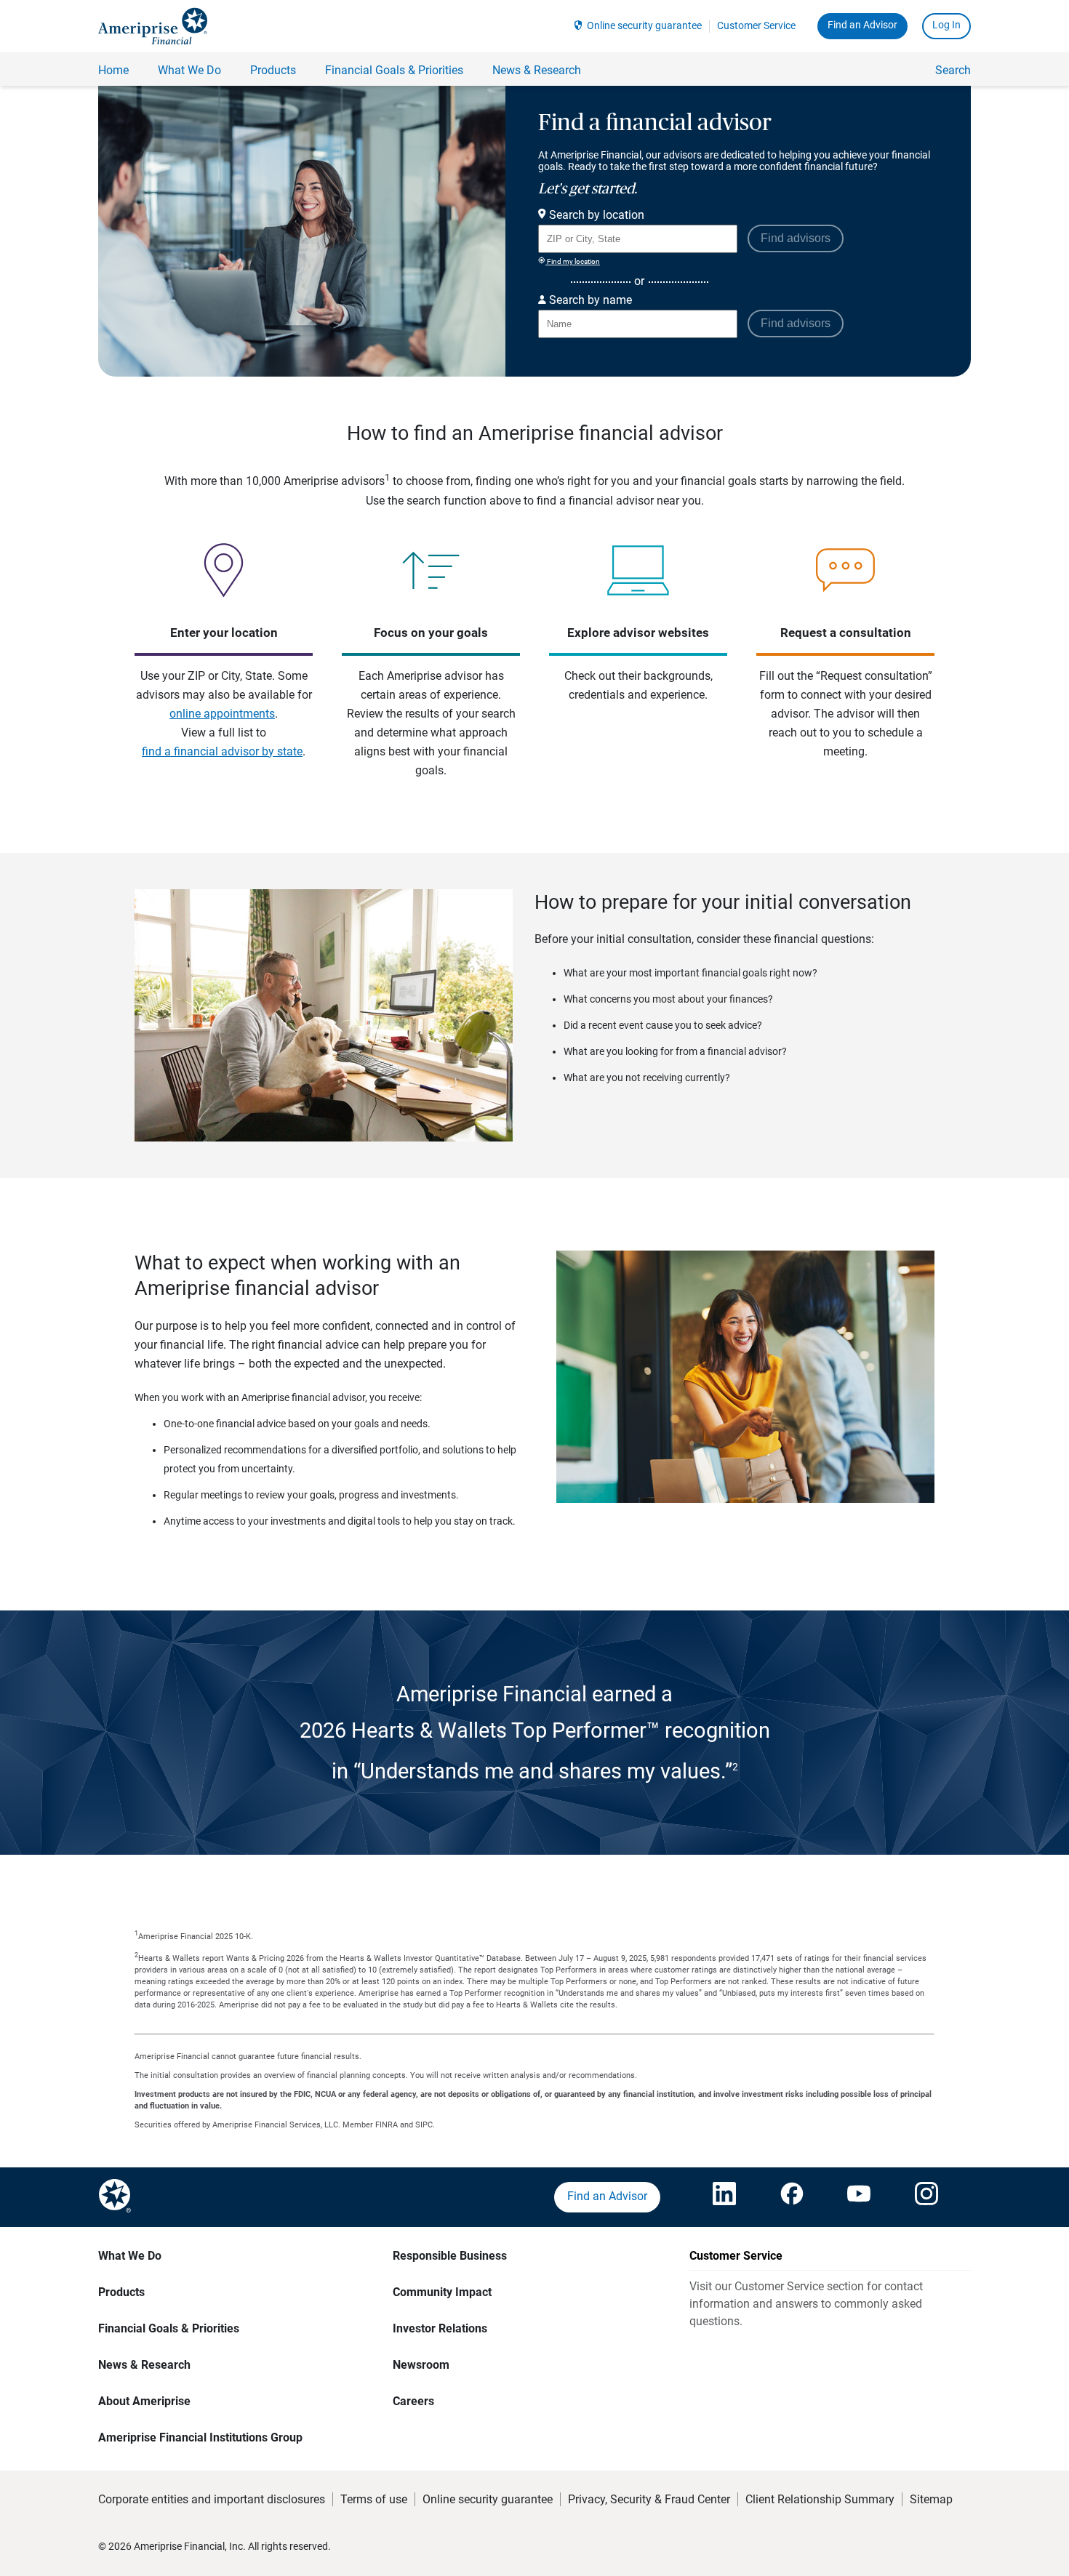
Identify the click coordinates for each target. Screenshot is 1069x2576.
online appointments (222, 714)
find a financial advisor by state (222, 751)
